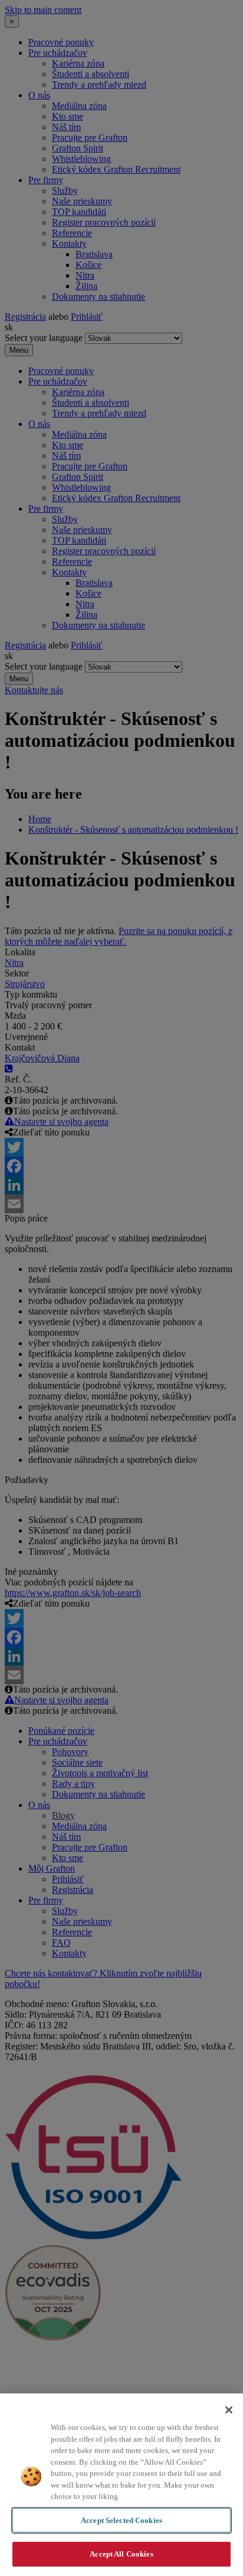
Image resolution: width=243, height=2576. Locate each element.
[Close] (229, 2410)
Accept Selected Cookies (121, 2520)
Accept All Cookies (121, 2554)
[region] (121, 2485)
